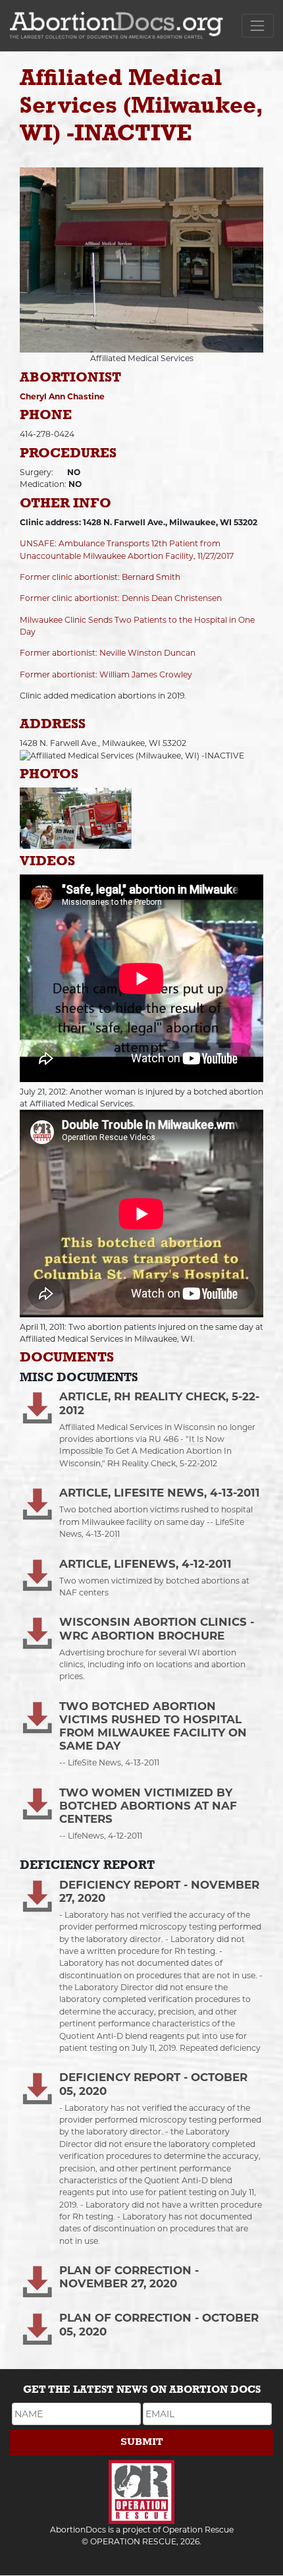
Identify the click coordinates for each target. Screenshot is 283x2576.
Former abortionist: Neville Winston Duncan (108, 653)
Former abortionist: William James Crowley (106, 674)
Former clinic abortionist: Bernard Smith (100, 577)
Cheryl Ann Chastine (62, 396)
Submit (142, 2442)
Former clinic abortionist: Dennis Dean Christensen (121, 598)
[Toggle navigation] (258, 25)
